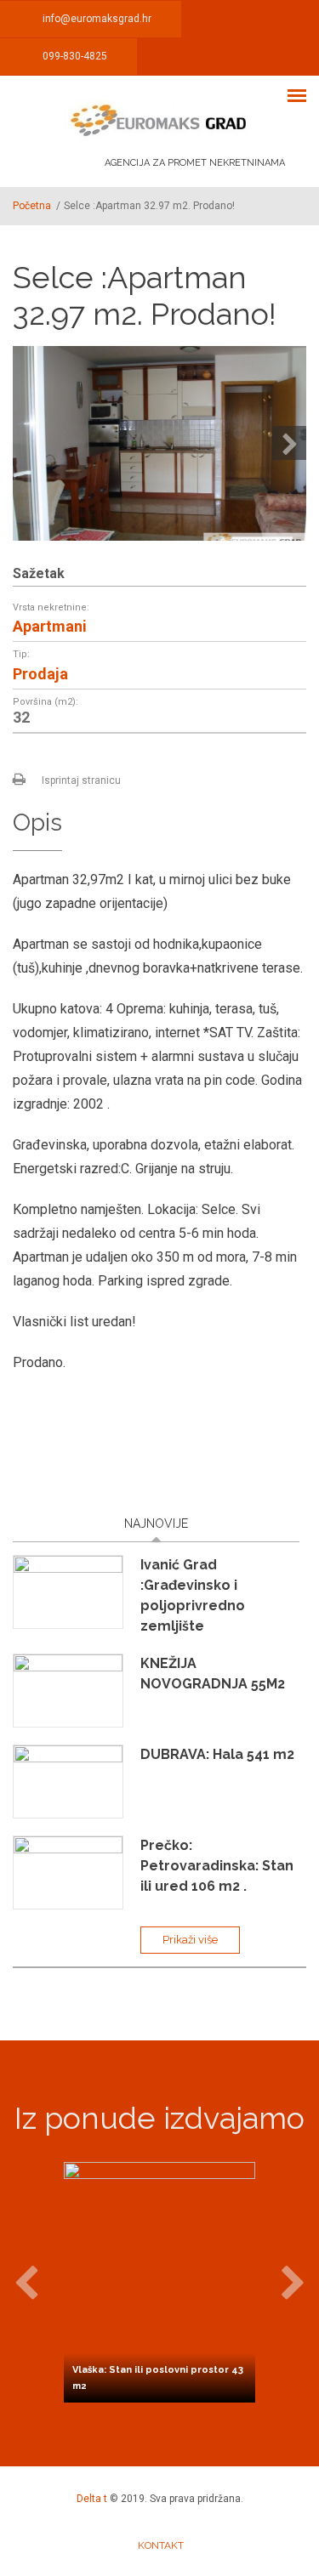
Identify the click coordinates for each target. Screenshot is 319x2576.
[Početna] (159, 121)
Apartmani (50, 627)
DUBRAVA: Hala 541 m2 (217, 1754)
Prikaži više (190, 1940)
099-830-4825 (75, 56)
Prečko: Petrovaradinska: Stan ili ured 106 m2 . (217, 1866)
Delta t (92, 2499)
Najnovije (156, 1523)
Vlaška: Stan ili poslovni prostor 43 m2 (158, 2378)
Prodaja (40, 674)
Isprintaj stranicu (81, 780)
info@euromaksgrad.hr (97, 19)
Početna (32, 206)
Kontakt (161, 2545)
